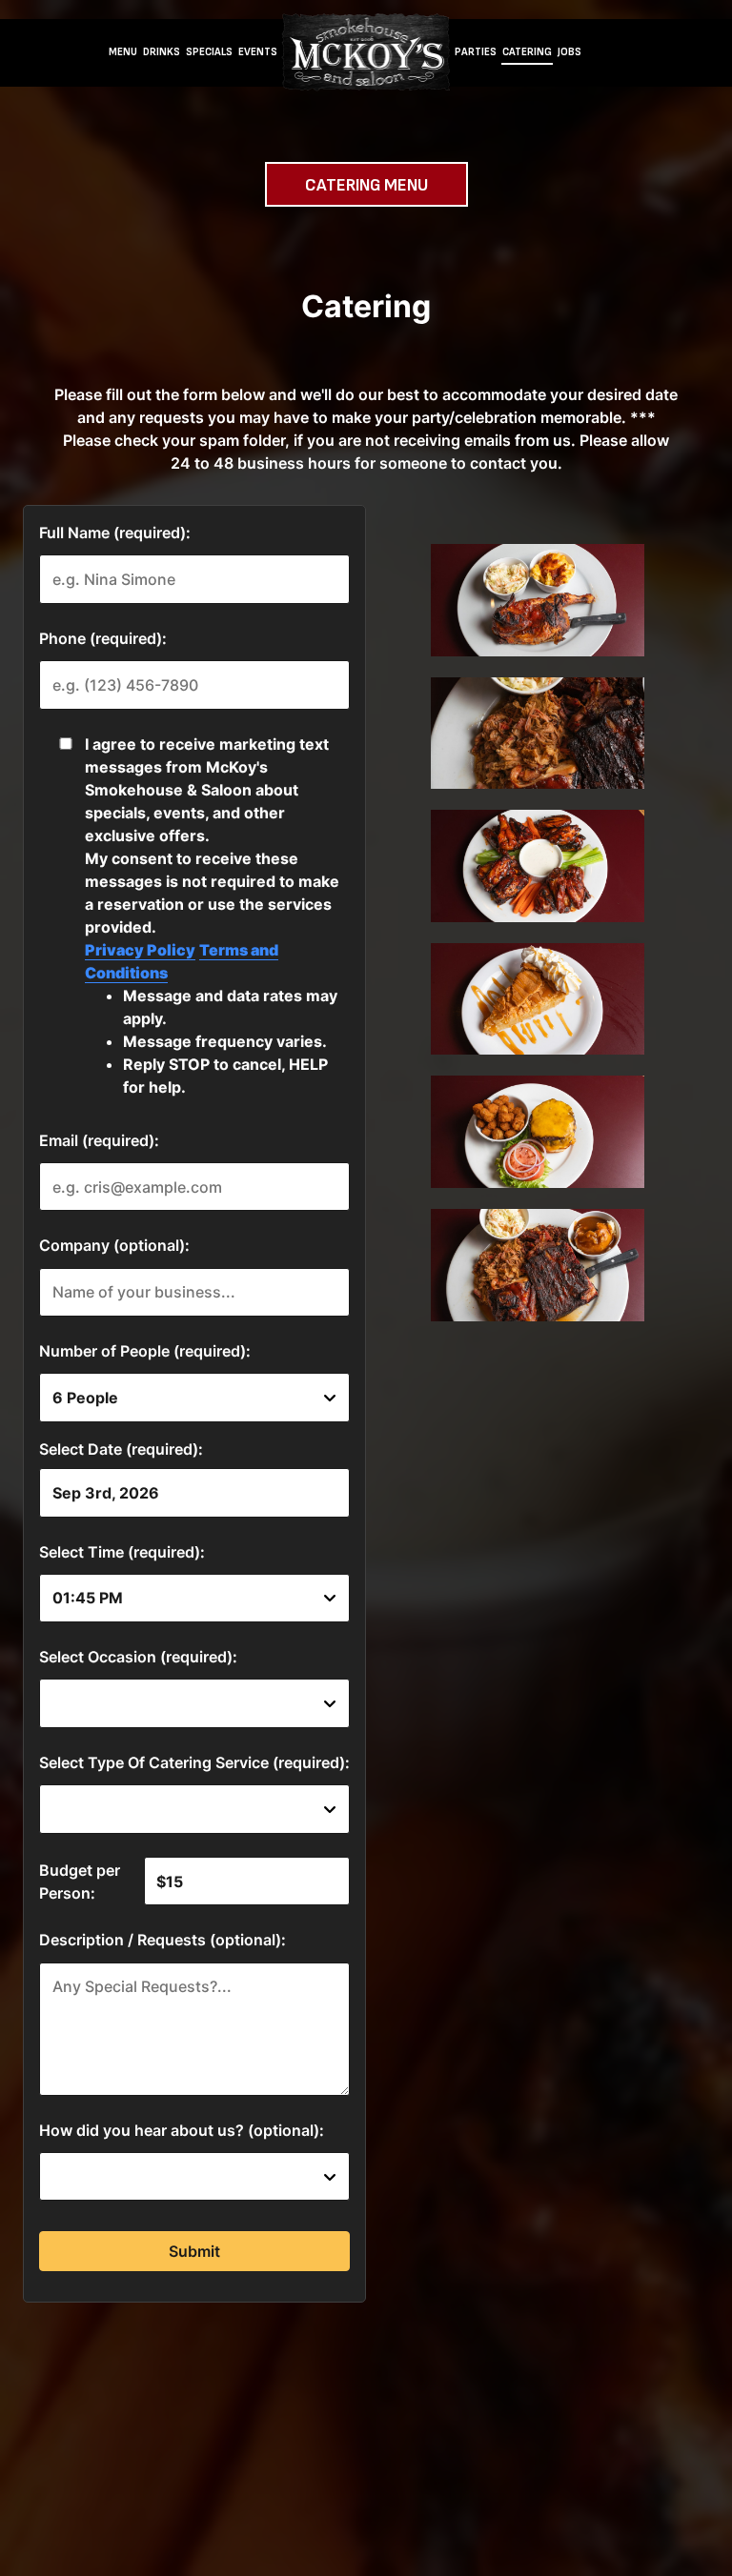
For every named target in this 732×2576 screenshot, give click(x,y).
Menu (123, 52)
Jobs (569, 52)
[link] (366, 52)
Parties (476, 52)
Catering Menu (366, 185)
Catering (527, 52)
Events (258, 52)
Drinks (162, 52)
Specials (209, 52)
